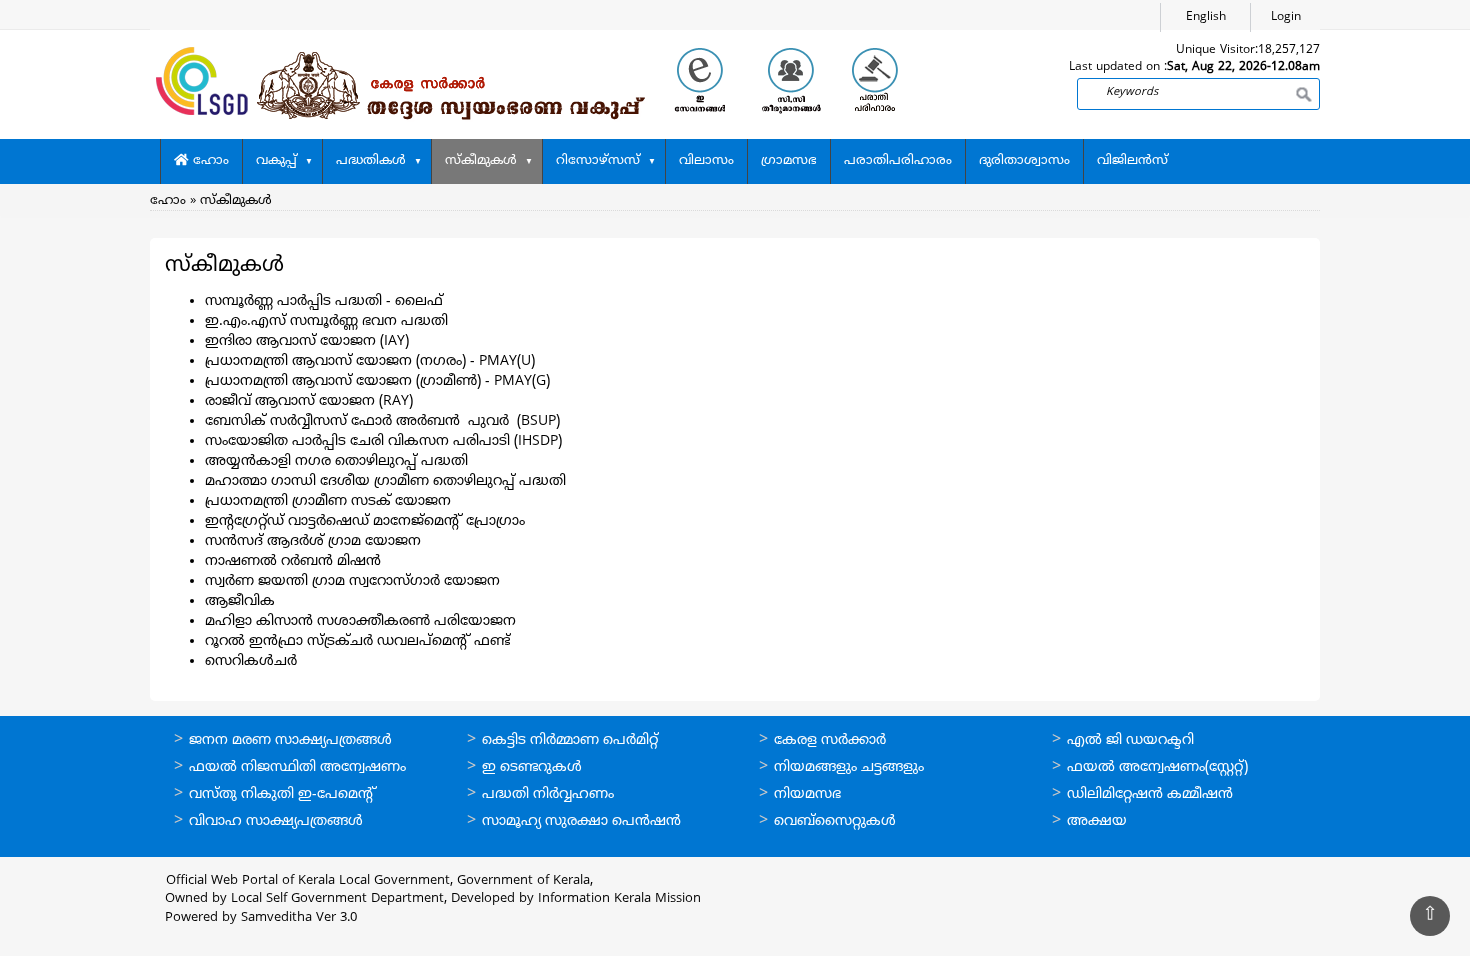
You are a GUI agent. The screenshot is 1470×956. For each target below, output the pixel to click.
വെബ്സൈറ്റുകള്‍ (835, 821)
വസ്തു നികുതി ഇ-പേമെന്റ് (282, 794)
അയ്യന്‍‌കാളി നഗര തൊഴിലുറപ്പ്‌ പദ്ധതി (336, 461)
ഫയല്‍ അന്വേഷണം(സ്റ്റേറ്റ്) (1157, 767)
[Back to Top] (1430, 916)
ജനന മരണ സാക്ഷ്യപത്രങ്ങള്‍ (290, 740)
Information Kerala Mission (619, 899)
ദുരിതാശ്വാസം (1024, 161)
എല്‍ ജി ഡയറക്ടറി (1130, 740)
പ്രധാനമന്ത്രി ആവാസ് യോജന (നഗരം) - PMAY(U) (370, 361)
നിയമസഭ (807, 794)
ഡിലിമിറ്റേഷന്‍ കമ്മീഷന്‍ (1150, 794)
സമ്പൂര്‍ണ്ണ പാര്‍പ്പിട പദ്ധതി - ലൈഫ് (324, 301)
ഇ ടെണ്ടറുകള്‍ (532, 767)
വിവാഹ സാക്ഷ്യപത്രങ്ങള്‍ (276, 821)
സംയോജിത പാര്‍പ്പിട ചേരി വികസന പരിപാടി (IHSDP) (383, 441)
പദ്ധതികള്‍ (371, 161)
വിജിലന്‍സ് (1132, 161)
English (1206, 17)
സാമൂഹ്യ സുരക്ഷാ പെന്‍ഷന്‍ (581, 821)
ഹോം (209, 161)
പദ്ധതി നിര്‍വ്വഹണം (548, 794)
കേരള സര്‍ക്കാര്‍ (830, 740)
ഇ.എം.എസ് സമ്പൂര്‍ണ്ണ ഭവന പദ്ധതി (326, 321)
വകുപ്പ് (276, 161)
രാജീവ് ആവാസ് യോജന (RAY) (309, 401)
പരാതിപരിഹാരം (898, 161)
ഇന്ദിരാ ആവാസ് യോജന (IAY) (307, 341)
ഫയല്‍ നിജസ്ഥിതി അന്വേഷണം (297, 767)
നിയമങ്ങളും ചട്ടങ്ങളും (849, 767)
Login (1286, 17)
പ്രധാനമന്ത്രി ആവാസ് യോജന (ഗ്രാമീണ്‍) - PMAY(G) (377, 381)
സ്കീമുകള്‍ (481, 161)
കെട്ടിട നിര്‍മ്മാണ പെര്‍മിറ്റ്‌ (570, 740)
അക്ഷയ (1097, 821)
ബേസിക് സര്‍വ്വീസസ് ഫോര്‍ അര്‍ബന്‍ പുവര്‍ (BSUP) (382, 421)
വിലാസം (706, 161)
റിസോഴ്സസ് (598, 161)
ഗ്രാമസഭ (789, 161)
